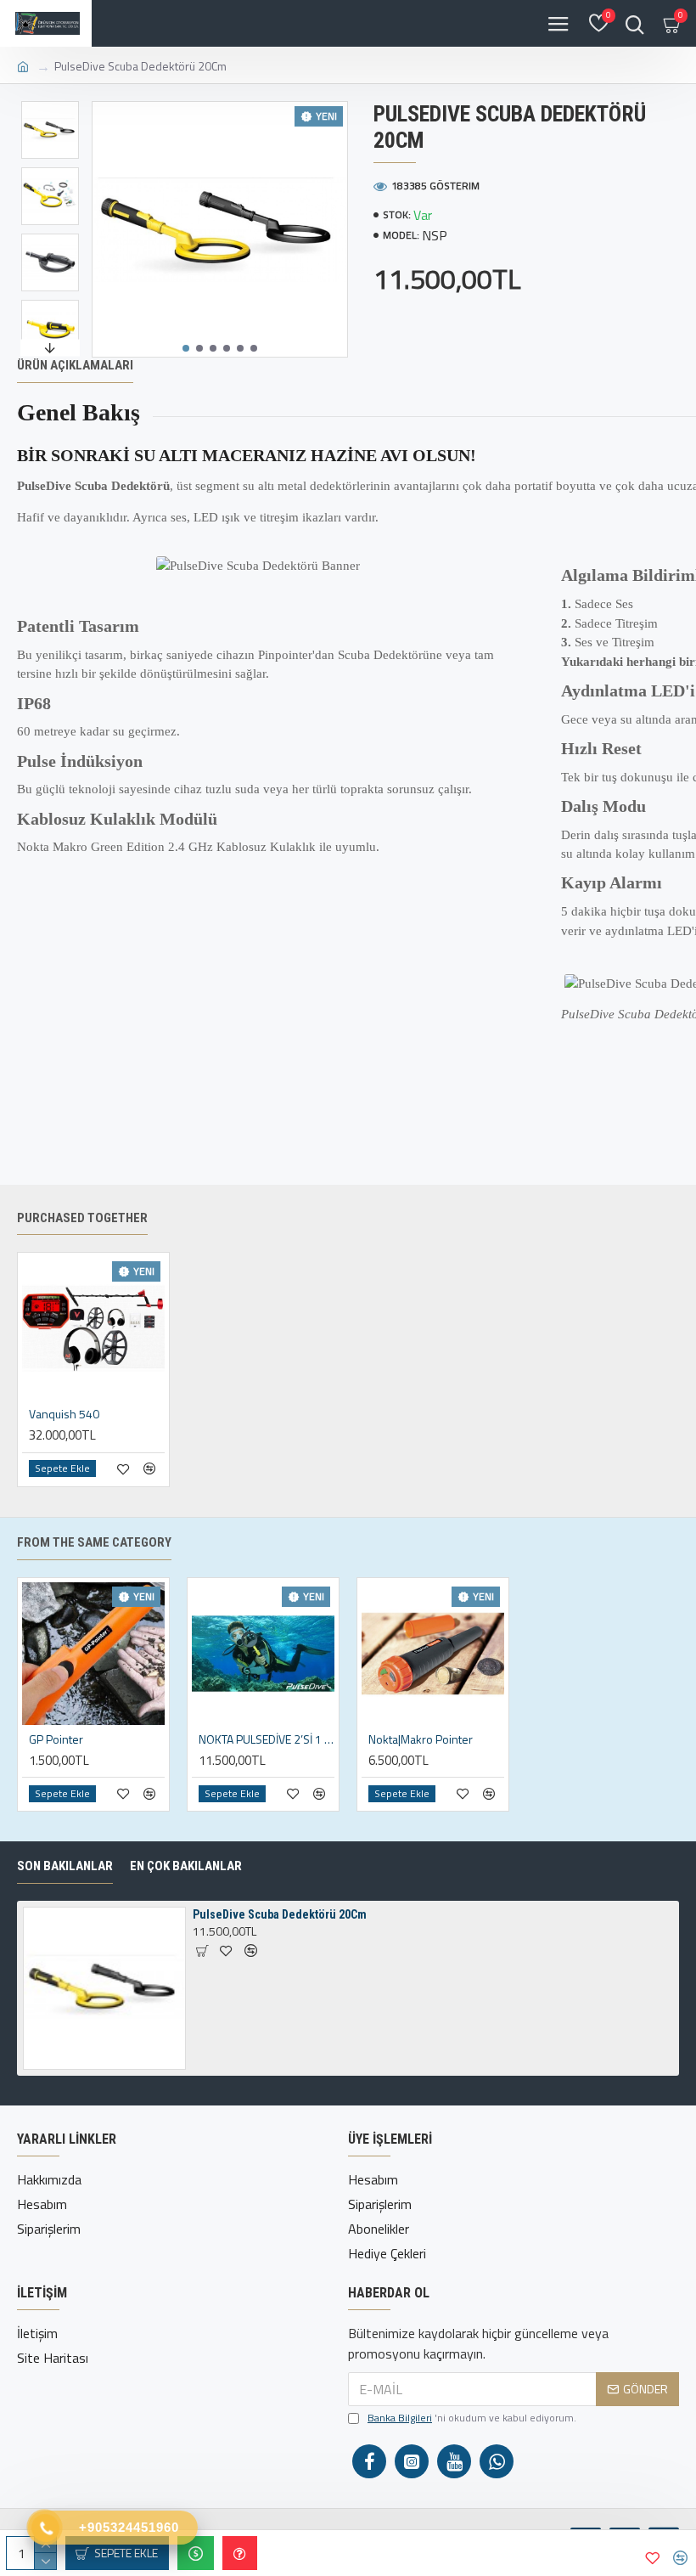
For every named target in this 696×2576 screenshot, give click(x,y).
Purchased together (82, 1218)
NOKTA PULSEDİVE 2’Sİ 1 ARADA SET (267, 1739)
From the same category (94, 1542)
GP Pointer (56, 1739)
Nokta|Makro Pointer (421, 1739)
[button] (186, 348)
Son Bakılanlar (65, 1866)
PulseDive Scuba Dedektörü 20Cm (280, 1914)
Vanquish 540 (64, 1414)
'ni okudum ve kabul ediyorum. (472, 2418)
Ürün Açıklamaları (75, 365)
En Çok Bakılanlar (186, 1866)
